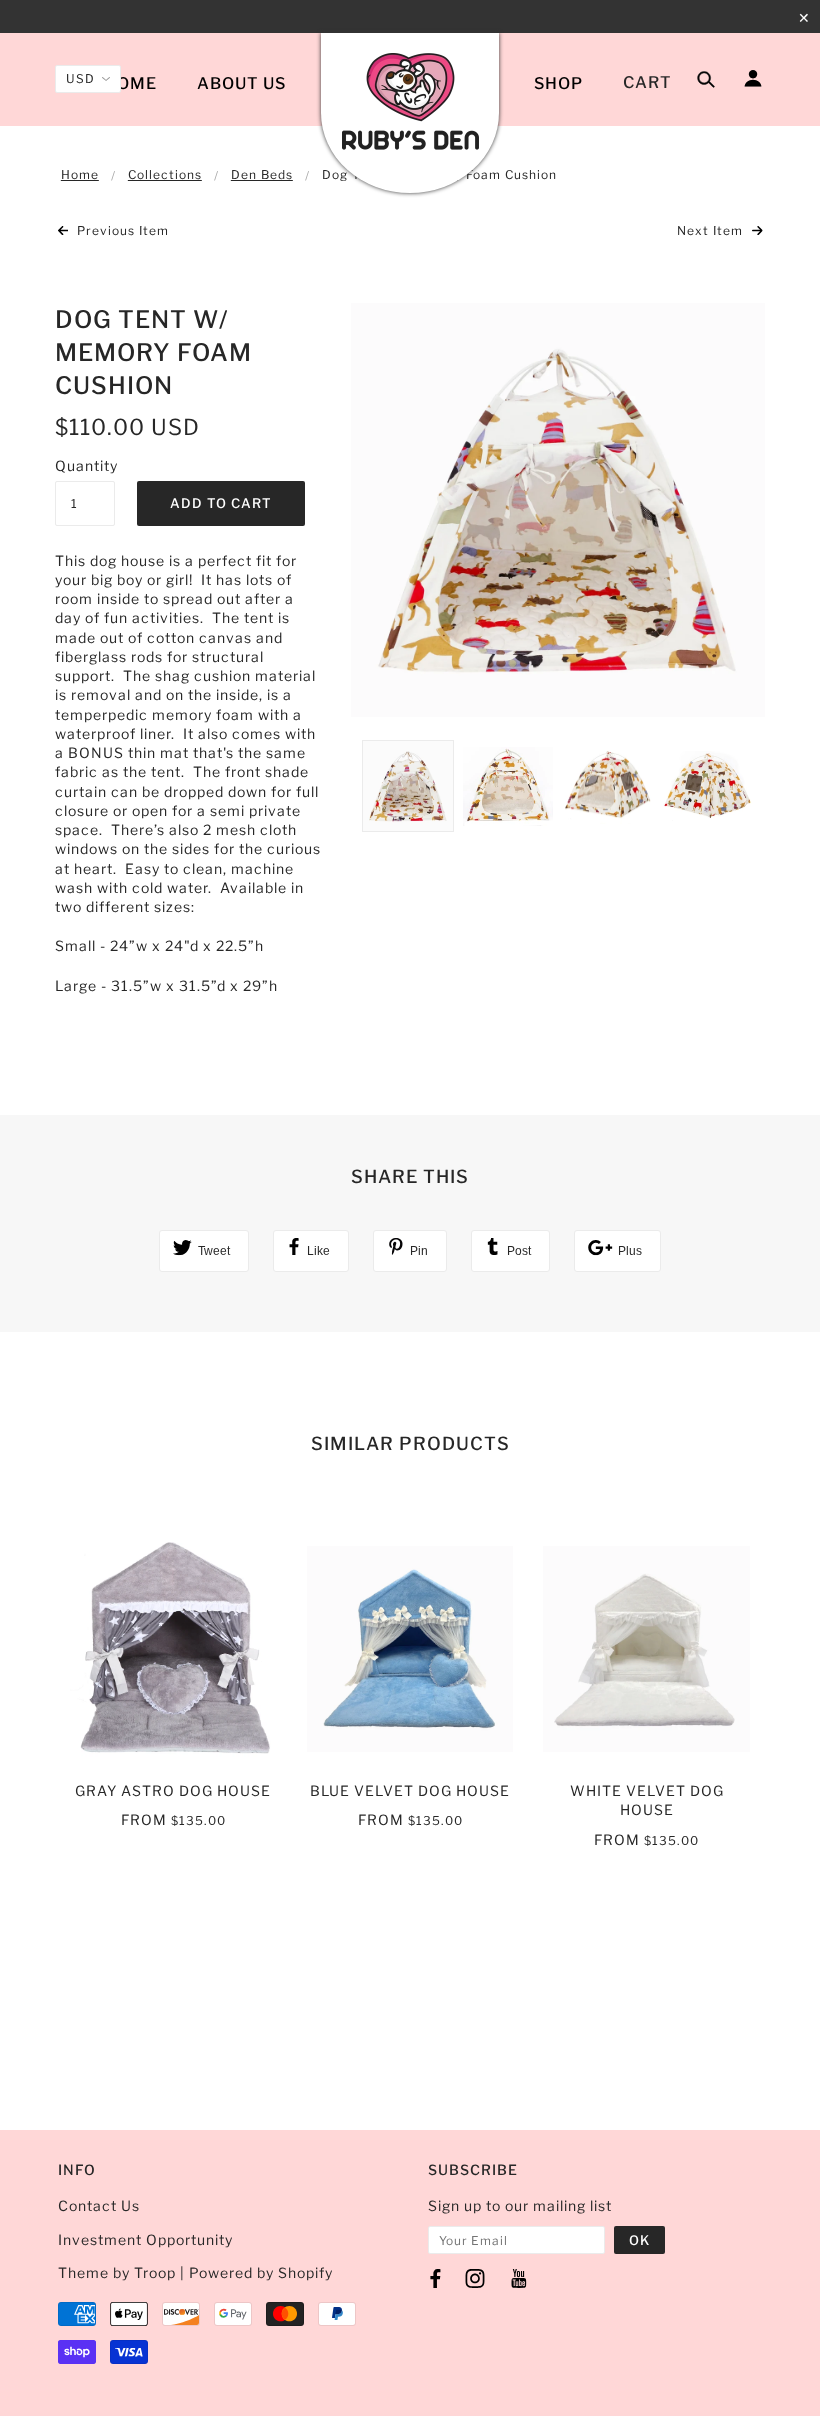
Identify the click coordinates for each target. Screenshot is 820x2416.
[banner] (410, 103)
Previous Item (121, 230)
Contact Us (101, 2205)
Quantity (85, 465)
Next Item (712, 230)
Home (130, 83)
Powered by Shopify (261, 2272)
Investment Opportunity (145, 2239)
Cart (647, 82)
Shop (558, 83)
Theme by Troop (117, 2272)
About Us (241, 83)
